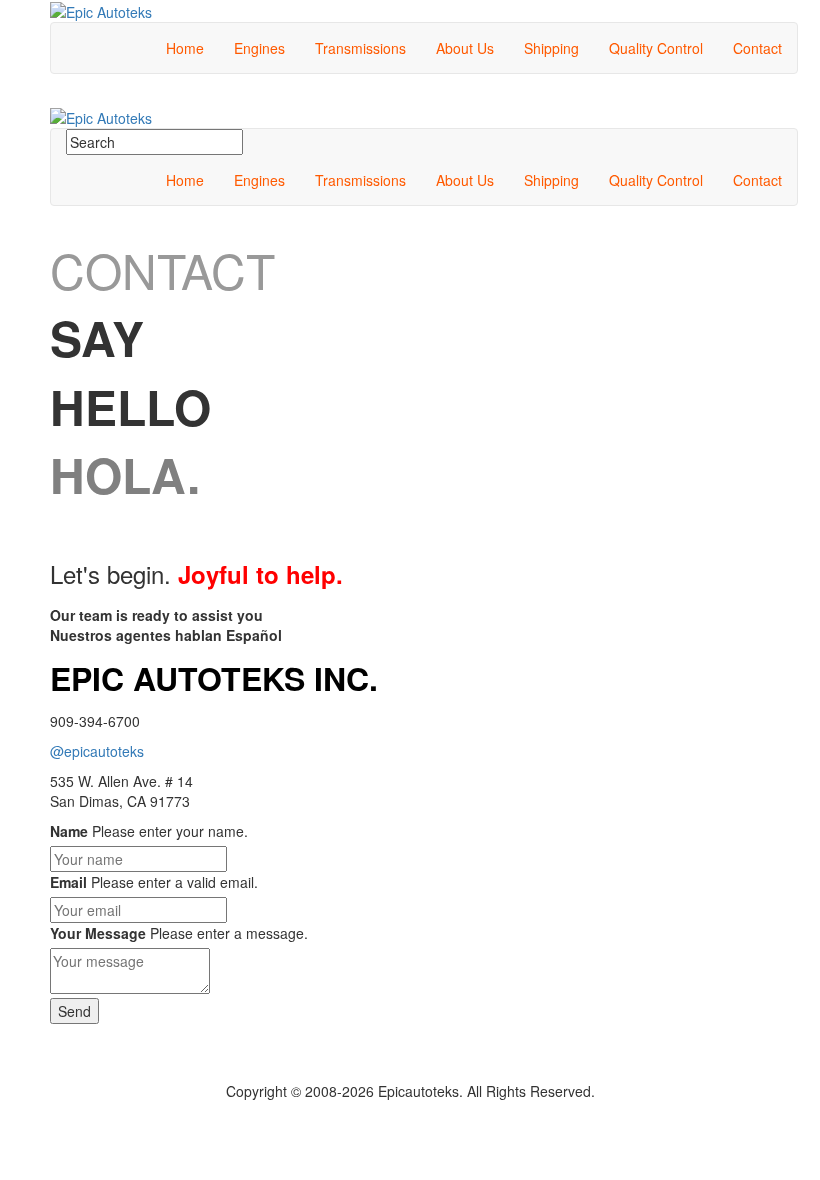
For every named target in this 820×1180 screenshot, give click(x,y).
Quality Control (656, 48)
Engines (259, 48)
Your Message (98, 933)
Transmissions (360, 48)
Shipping (551, 48)
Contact (757, 48)
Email (68, 882)
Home (185, 48)
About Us (465, 48)
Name (69, 831)
